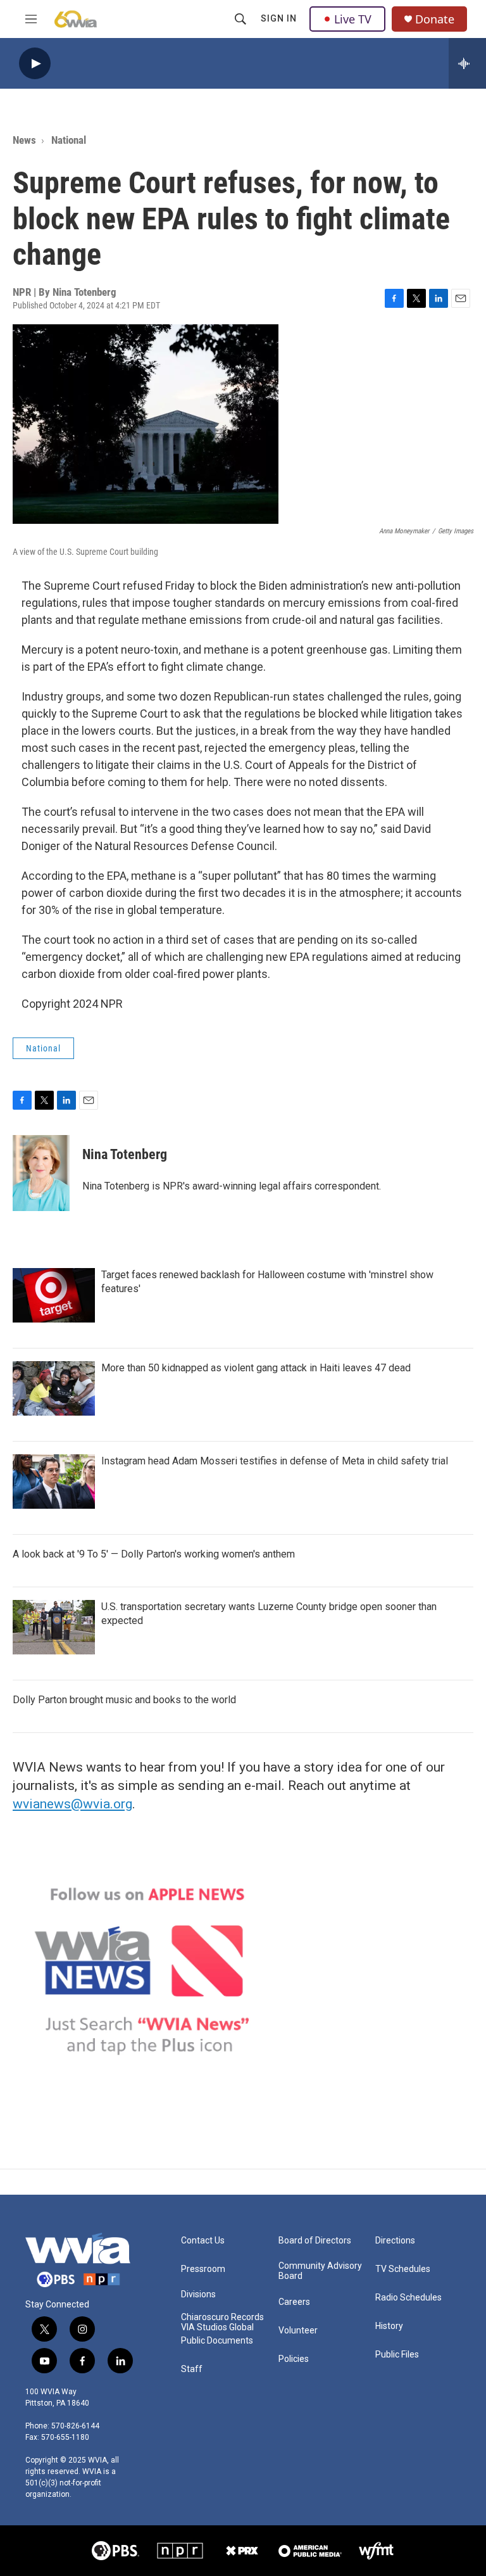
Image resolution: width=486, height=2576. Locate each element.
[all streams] (467, 63)
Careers (294, 2302)
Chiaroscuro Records (222, 2317)
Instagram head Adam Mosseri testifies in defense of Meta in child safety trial (275, 1461)
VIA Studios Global (217, 2327)
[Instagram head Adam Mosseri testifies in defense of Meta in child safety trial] (54, 1482)
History (389, 2326)
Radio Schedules (408, 2298)
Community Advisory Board (320, 2271)
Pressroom (203, 2269)
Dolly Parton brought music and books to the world (124, 1700)
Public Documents (217, 2341)
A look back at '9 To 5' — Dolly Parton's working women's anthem (154, 1554)
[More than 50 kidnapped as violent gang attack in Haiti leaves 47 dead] (54, 1388)
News (24, 140)
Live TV (353, 19)
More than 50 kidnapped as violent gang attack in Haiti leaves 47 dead (256, 1368)
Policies (294, 2359)
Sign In (279, 18)
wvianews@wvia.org (72, 1804)
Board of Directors (315, 2241)
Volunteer (298, 2331)
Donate (435, 19)
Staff (192, 2369)
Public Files (397, 2355)
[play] (35, 64)
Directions (395, 2241)
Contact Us (203, 2241)
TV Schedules (403, 2269)
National (69, 140)
